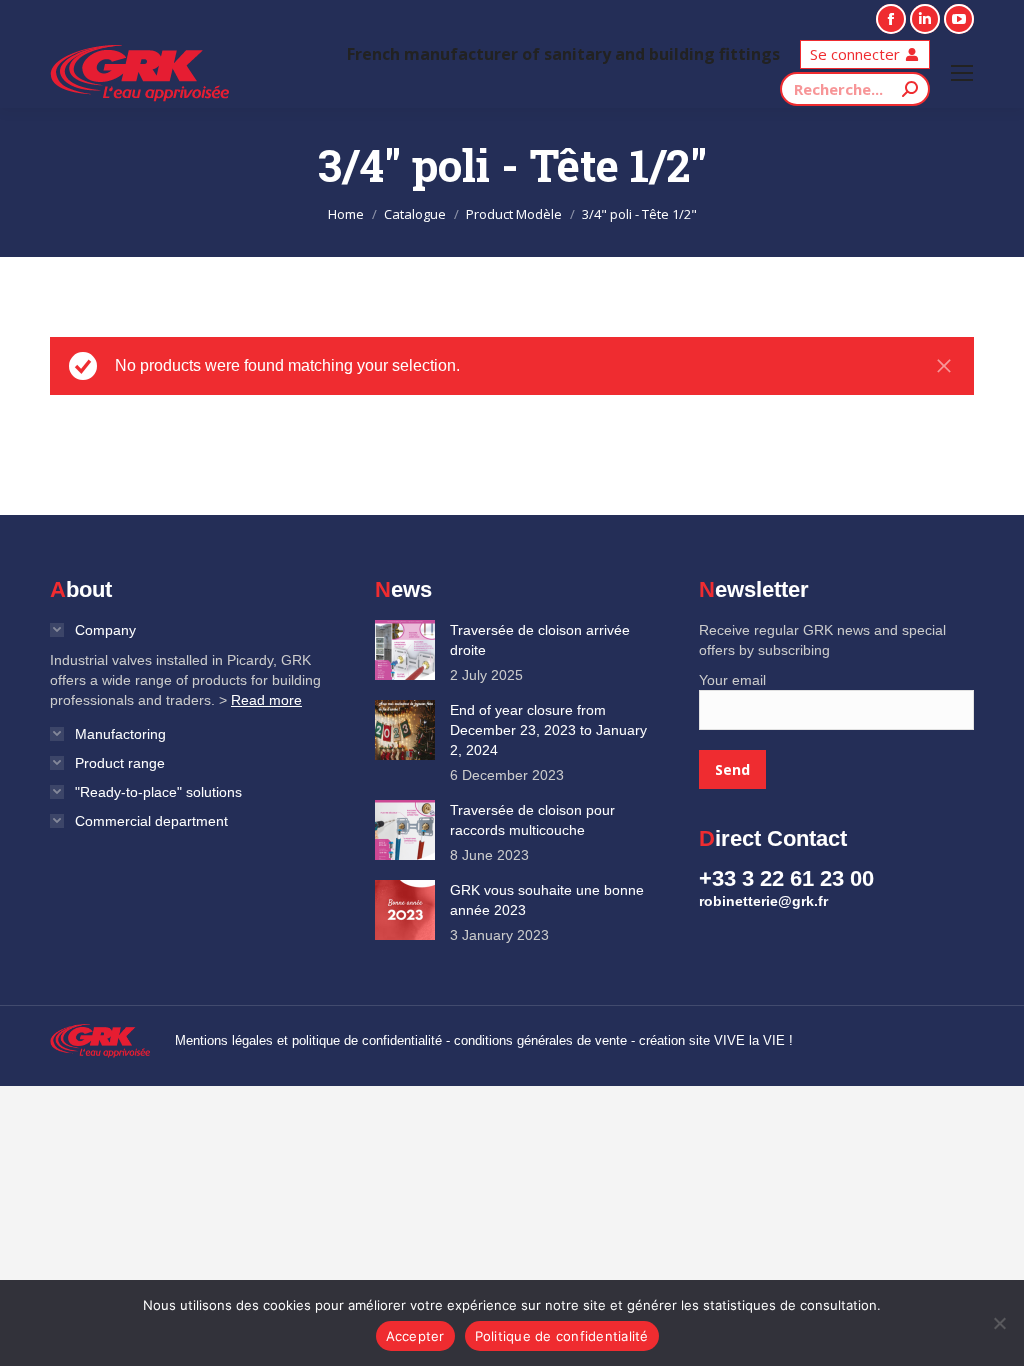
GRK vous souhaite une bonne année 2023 (547, 900)
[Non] (999, 1323)
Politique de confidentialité (562, 1336)
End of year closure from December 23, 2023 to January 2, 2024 (548, 730)
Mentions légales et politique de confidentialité (308, 1040)
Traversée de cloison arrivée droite (540, 640)
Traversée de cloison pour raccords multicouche (532, 820)
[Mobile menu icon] (962, 73)
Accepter (415, 1336)
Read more (266, 700)
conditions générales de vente (540, 1040)
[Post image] (405, 650)
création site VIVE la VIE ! (716, 1040)
